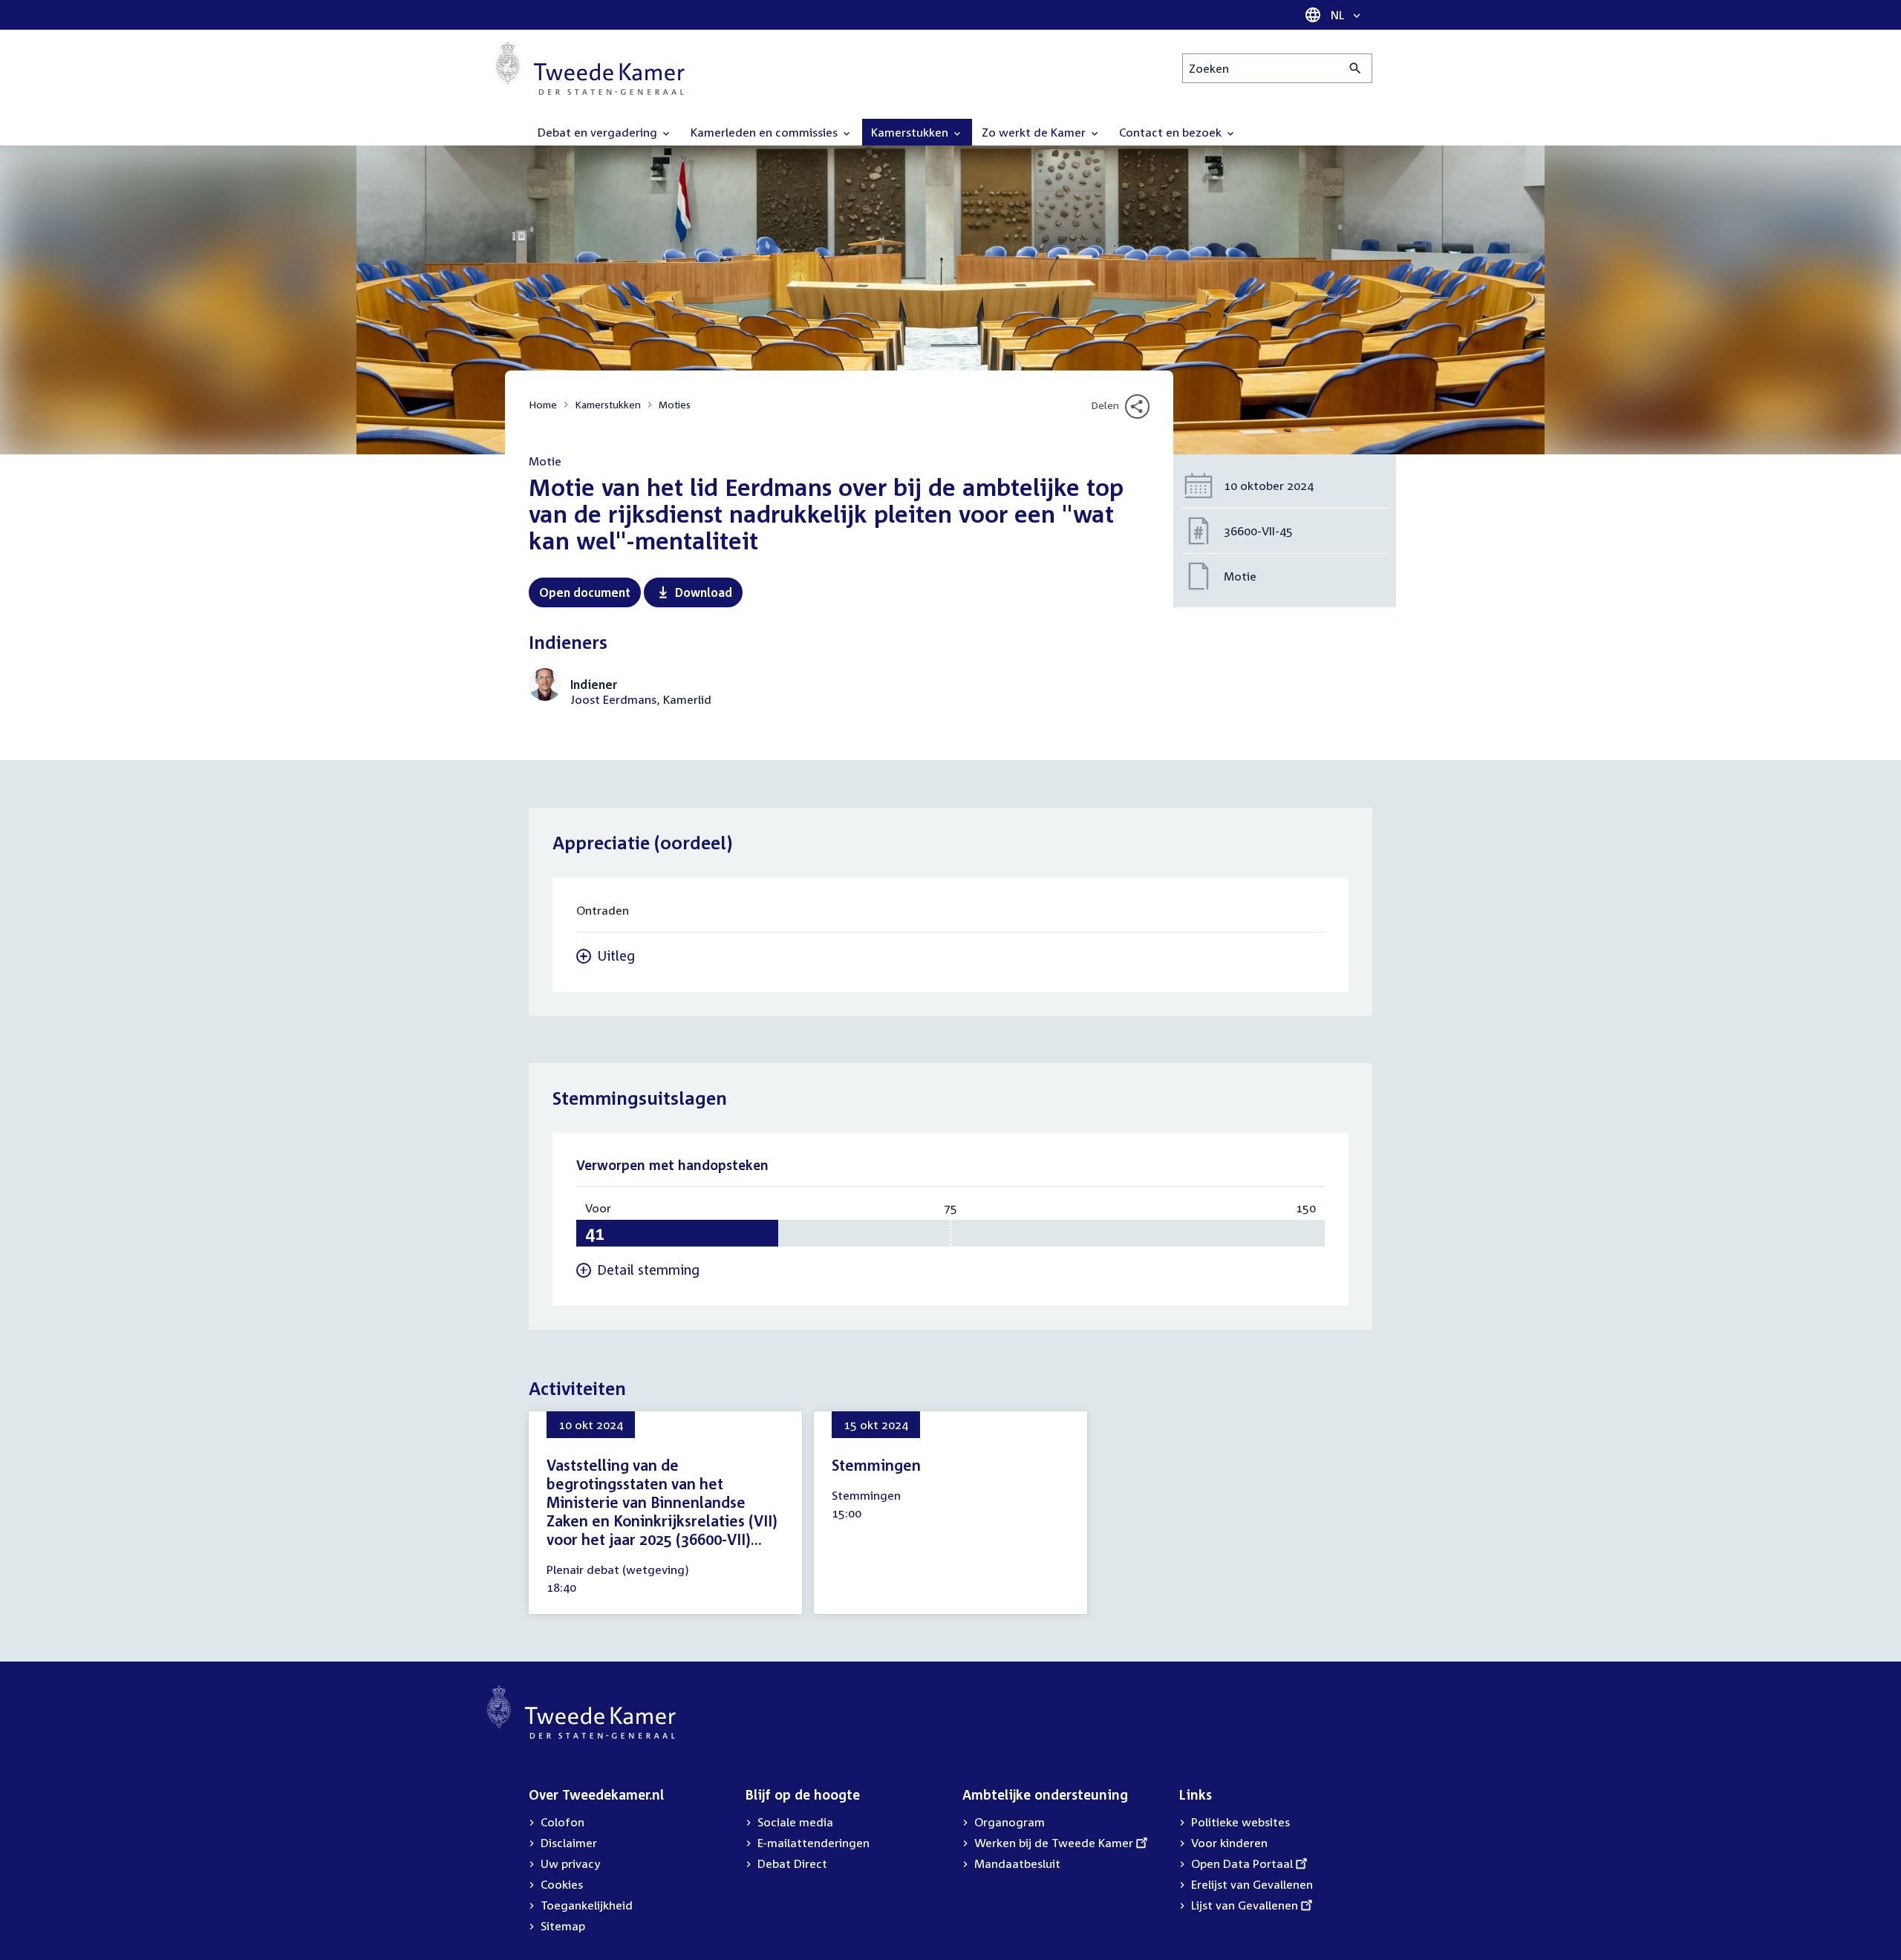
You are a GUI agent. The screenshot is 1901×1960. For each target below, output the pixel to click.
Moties (675, 404)
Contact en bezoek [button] (1172, 132)
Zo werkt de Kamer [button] (1035, 132)
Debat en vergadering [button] (599, 132)
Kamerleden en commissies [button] (766, 132)
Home (543, 404)
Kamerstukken (608, 404)
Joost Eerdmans (613, 699)
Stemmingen (876, 1465)
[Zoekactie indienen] (1356, 68)
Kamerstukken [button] (911, 132)
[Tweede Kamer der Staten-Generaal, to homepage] (590, 68)
